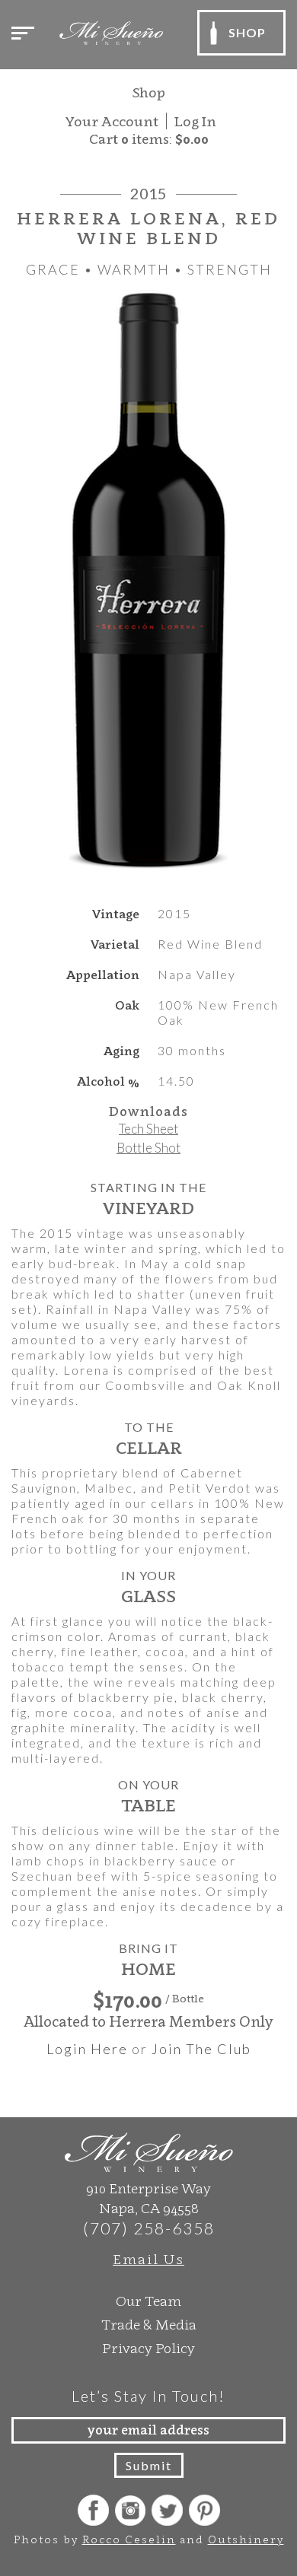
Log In (195, 121)
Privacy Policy (148, 2348)
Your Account (112, 121)
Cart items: (149, 139)
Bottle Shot (148, 1148)
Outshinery (246, 2539)
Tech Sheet (148, 1129)
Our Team (148, 2301)
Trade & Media (149, 2325)
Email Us (148, 2259)
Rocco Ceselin (129, 2539)
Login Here (87, 2049)
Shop (149, 92)
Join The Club (201, 2049)
